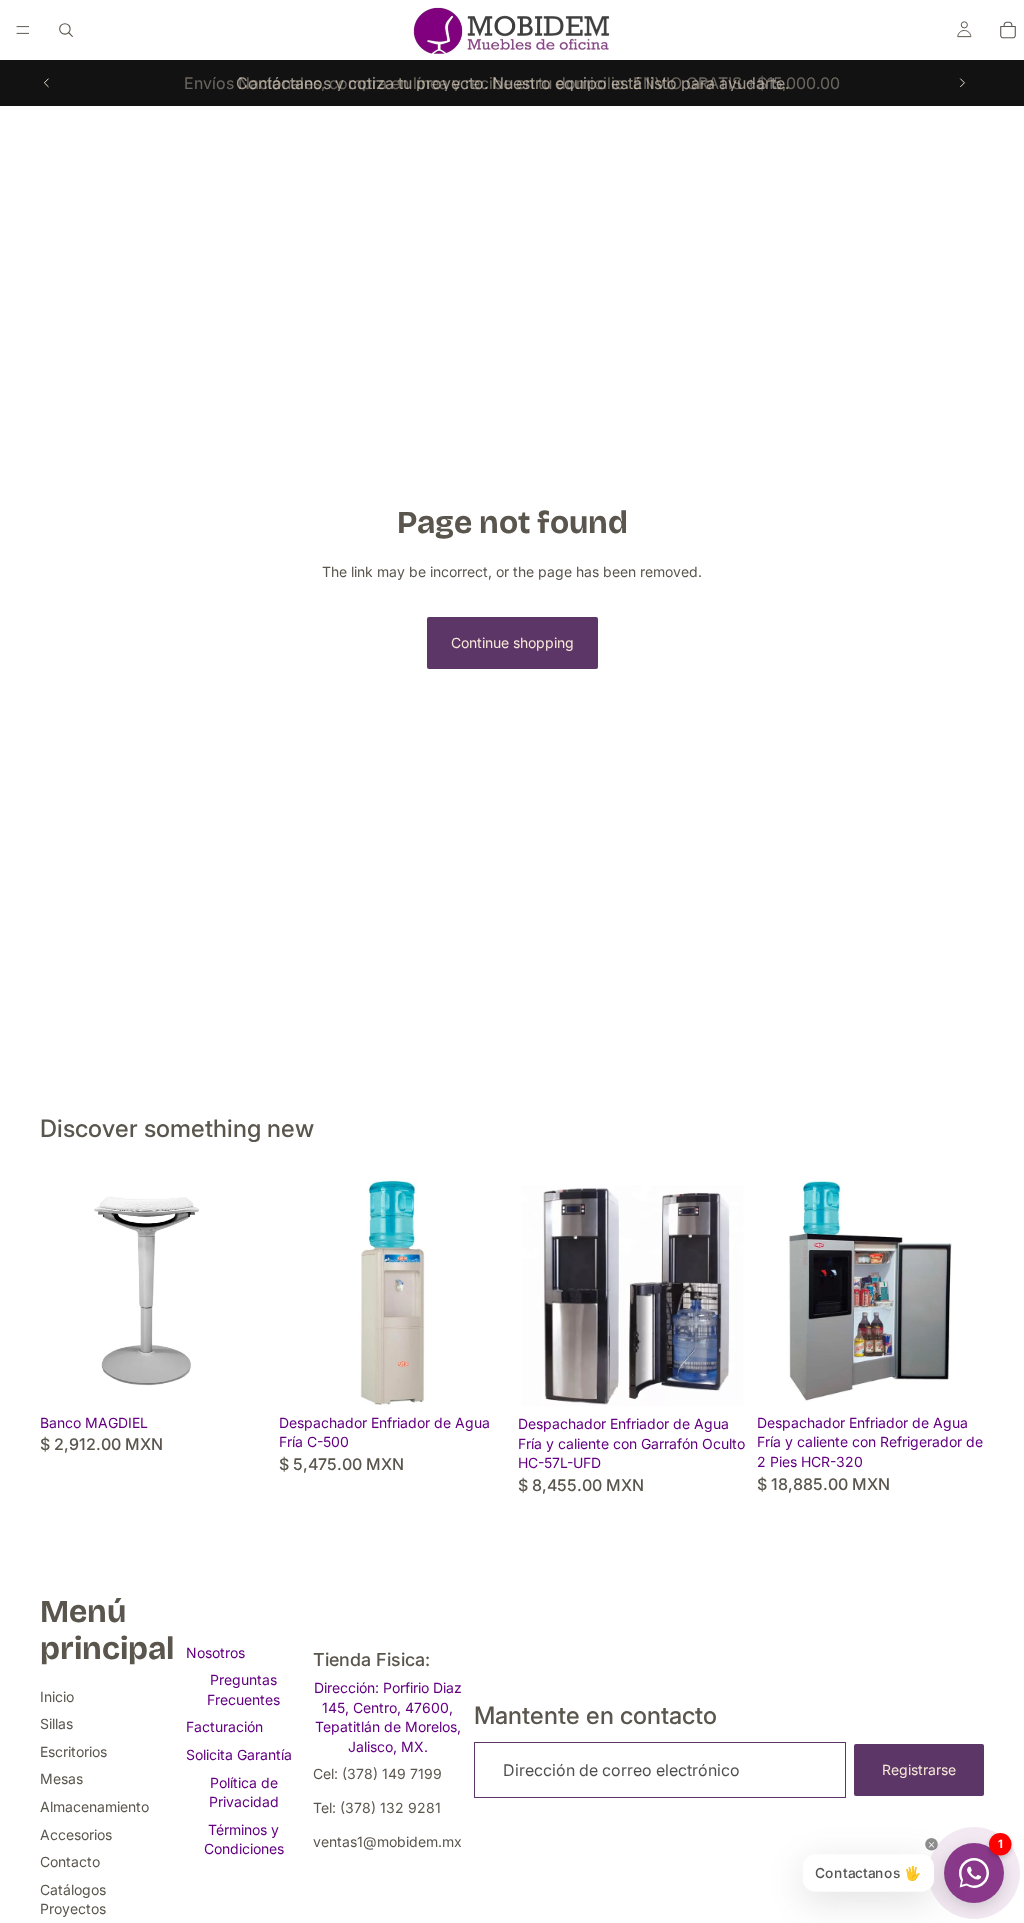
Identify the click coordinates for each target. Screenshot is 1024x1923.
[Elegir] (236, 1374)
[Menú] (23, 30)
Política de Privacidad (244, 1792)
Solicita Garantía (239, 1754)
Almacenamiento (94, 1806)
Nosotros (215, 1652)
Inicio (57, 1696)
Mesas (61, 1778)
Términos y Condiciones (244, 1839)
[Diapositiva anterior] (47, 83)
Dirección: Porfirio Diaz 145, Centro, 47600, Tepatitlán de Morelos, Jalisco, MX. (388, 1717)
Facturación (224, 1726)
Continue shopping (512, 642)
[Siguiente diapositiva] (962, 83)
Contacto (70, 1861)
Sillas (56, 1723)
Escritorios (73, 1751)
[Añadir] (475, 1374)
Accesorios (76, 1834)
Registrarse (919, 1769)
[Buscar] (66, 30)
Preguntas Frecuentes (243, 1689)
